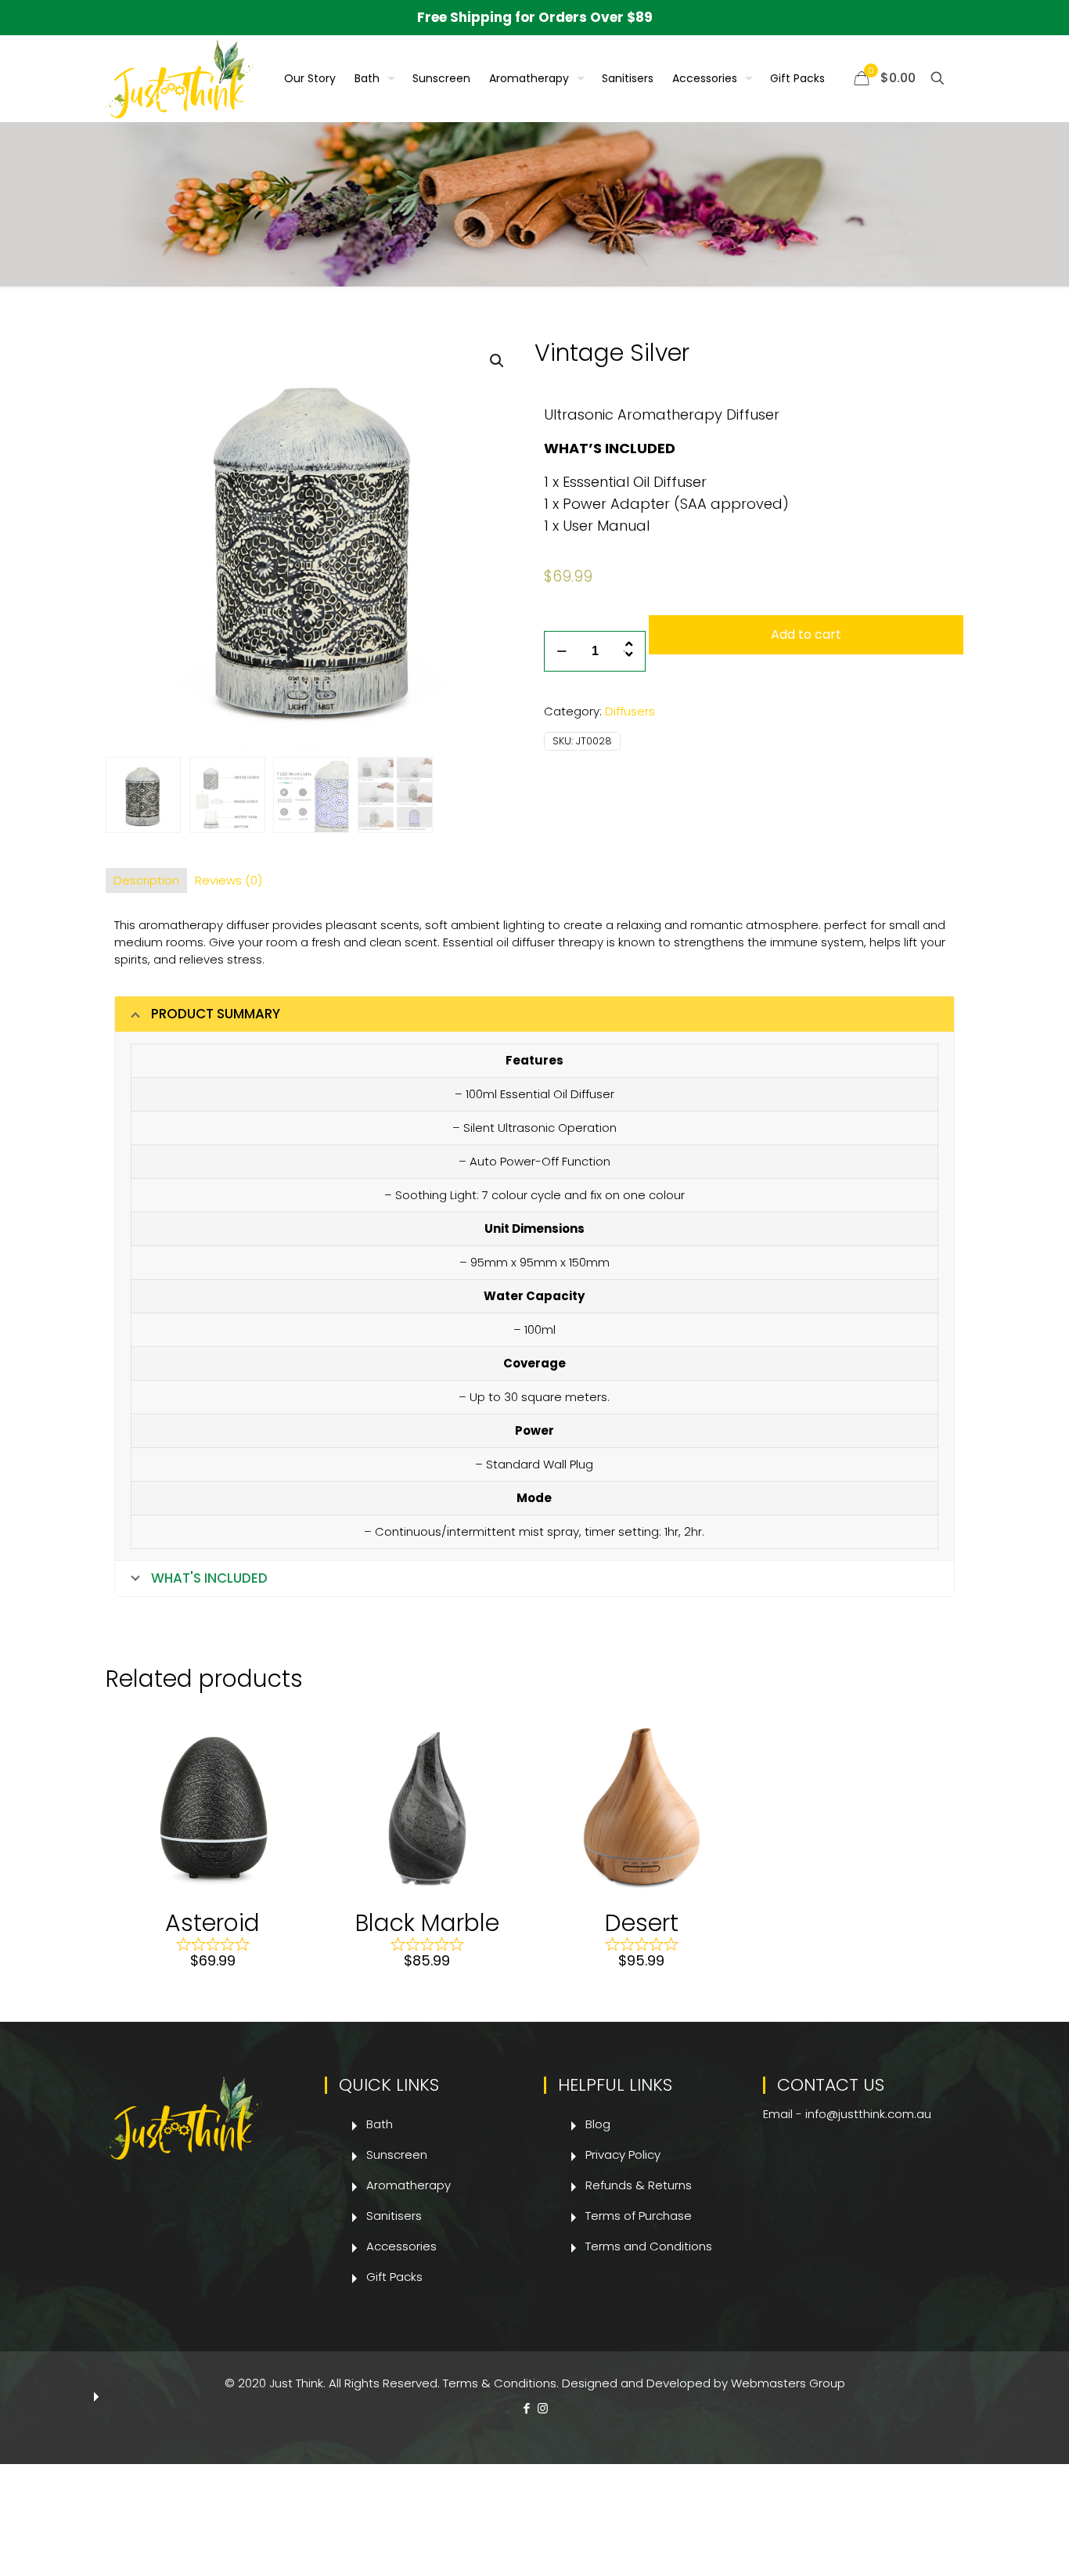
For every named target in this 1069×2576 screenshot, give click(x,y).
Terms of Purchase (639, 2216)
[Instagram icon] (543, 2408)
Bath (380, 2124)
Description (146, 880)
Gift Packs (394, 2277)
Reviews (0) (229, 880)
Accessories (401, 2246)
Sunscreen (397, 2154)
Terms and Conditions (649, 2246)
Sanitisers (394, 2216)
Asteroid (212, 1923)
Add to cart (806, 634)
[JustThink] (180, 78)
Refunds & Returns (639, 2185)
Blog (598, 2124)
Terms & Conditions (500, 2383)
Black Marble (427, 1923)
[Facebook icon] (526, 2408)
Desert (642, 1923)
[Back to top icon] (994, 2544)
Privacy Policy (623, 2154)
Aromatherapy (409, 2185)
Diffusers (630, 711)
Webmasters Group (788, 2383)
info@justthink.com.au (868, 2114)
